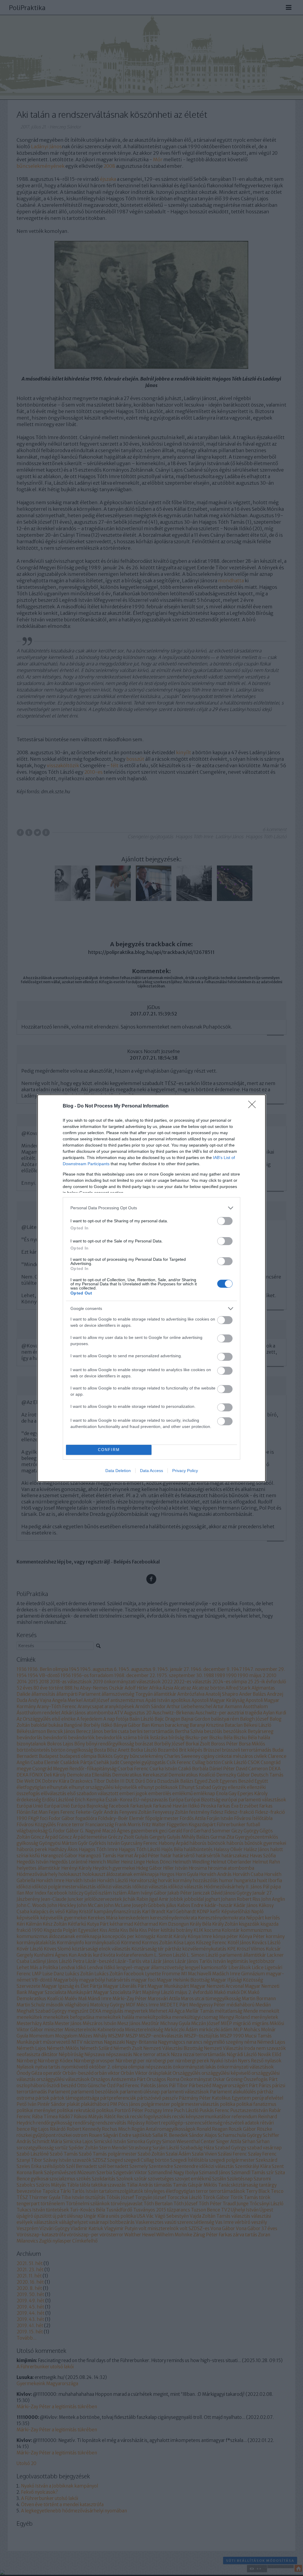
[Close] (254, 1106)
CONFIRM (109, 1450)
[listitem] (151, 1208)
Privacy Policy (185, 1471)
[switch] (225, 1221)
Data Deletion (118, 1471)
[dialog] (151, 1288)
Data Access (151, 1471)
